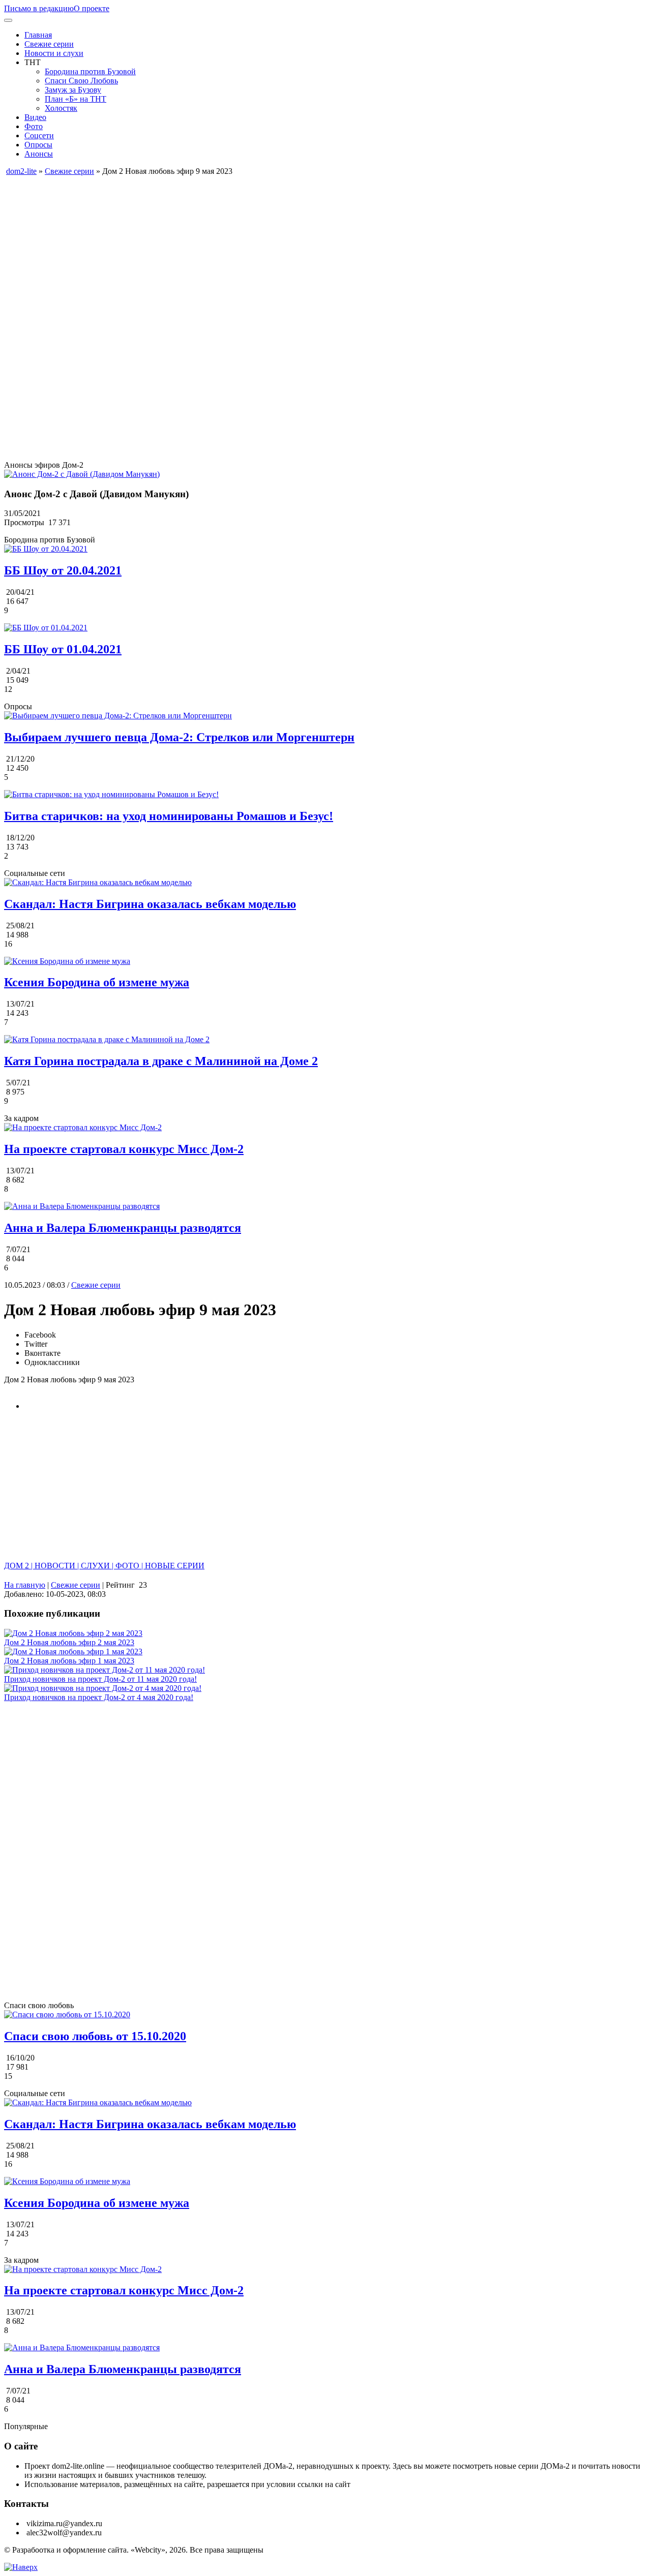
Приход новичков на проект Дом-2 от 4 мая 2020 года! (99, 1697)
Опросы (38, 145)
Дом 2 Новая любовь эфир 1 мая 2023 (69, 1661)
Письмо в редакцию (39, 8)
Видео (35, 117)
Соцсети (39, 135)
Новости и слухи (54, 53)
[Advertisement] (309, 247)
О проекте (92, 8)
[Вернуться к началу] (21, 2567)
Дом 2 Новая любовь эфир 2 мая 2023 (69, 1642)
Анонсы (39, 154)
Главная (38, 35)
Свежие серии (49, 44)
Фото (34, 126)
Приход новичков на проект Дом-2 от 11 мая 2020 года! (100, 1679)
